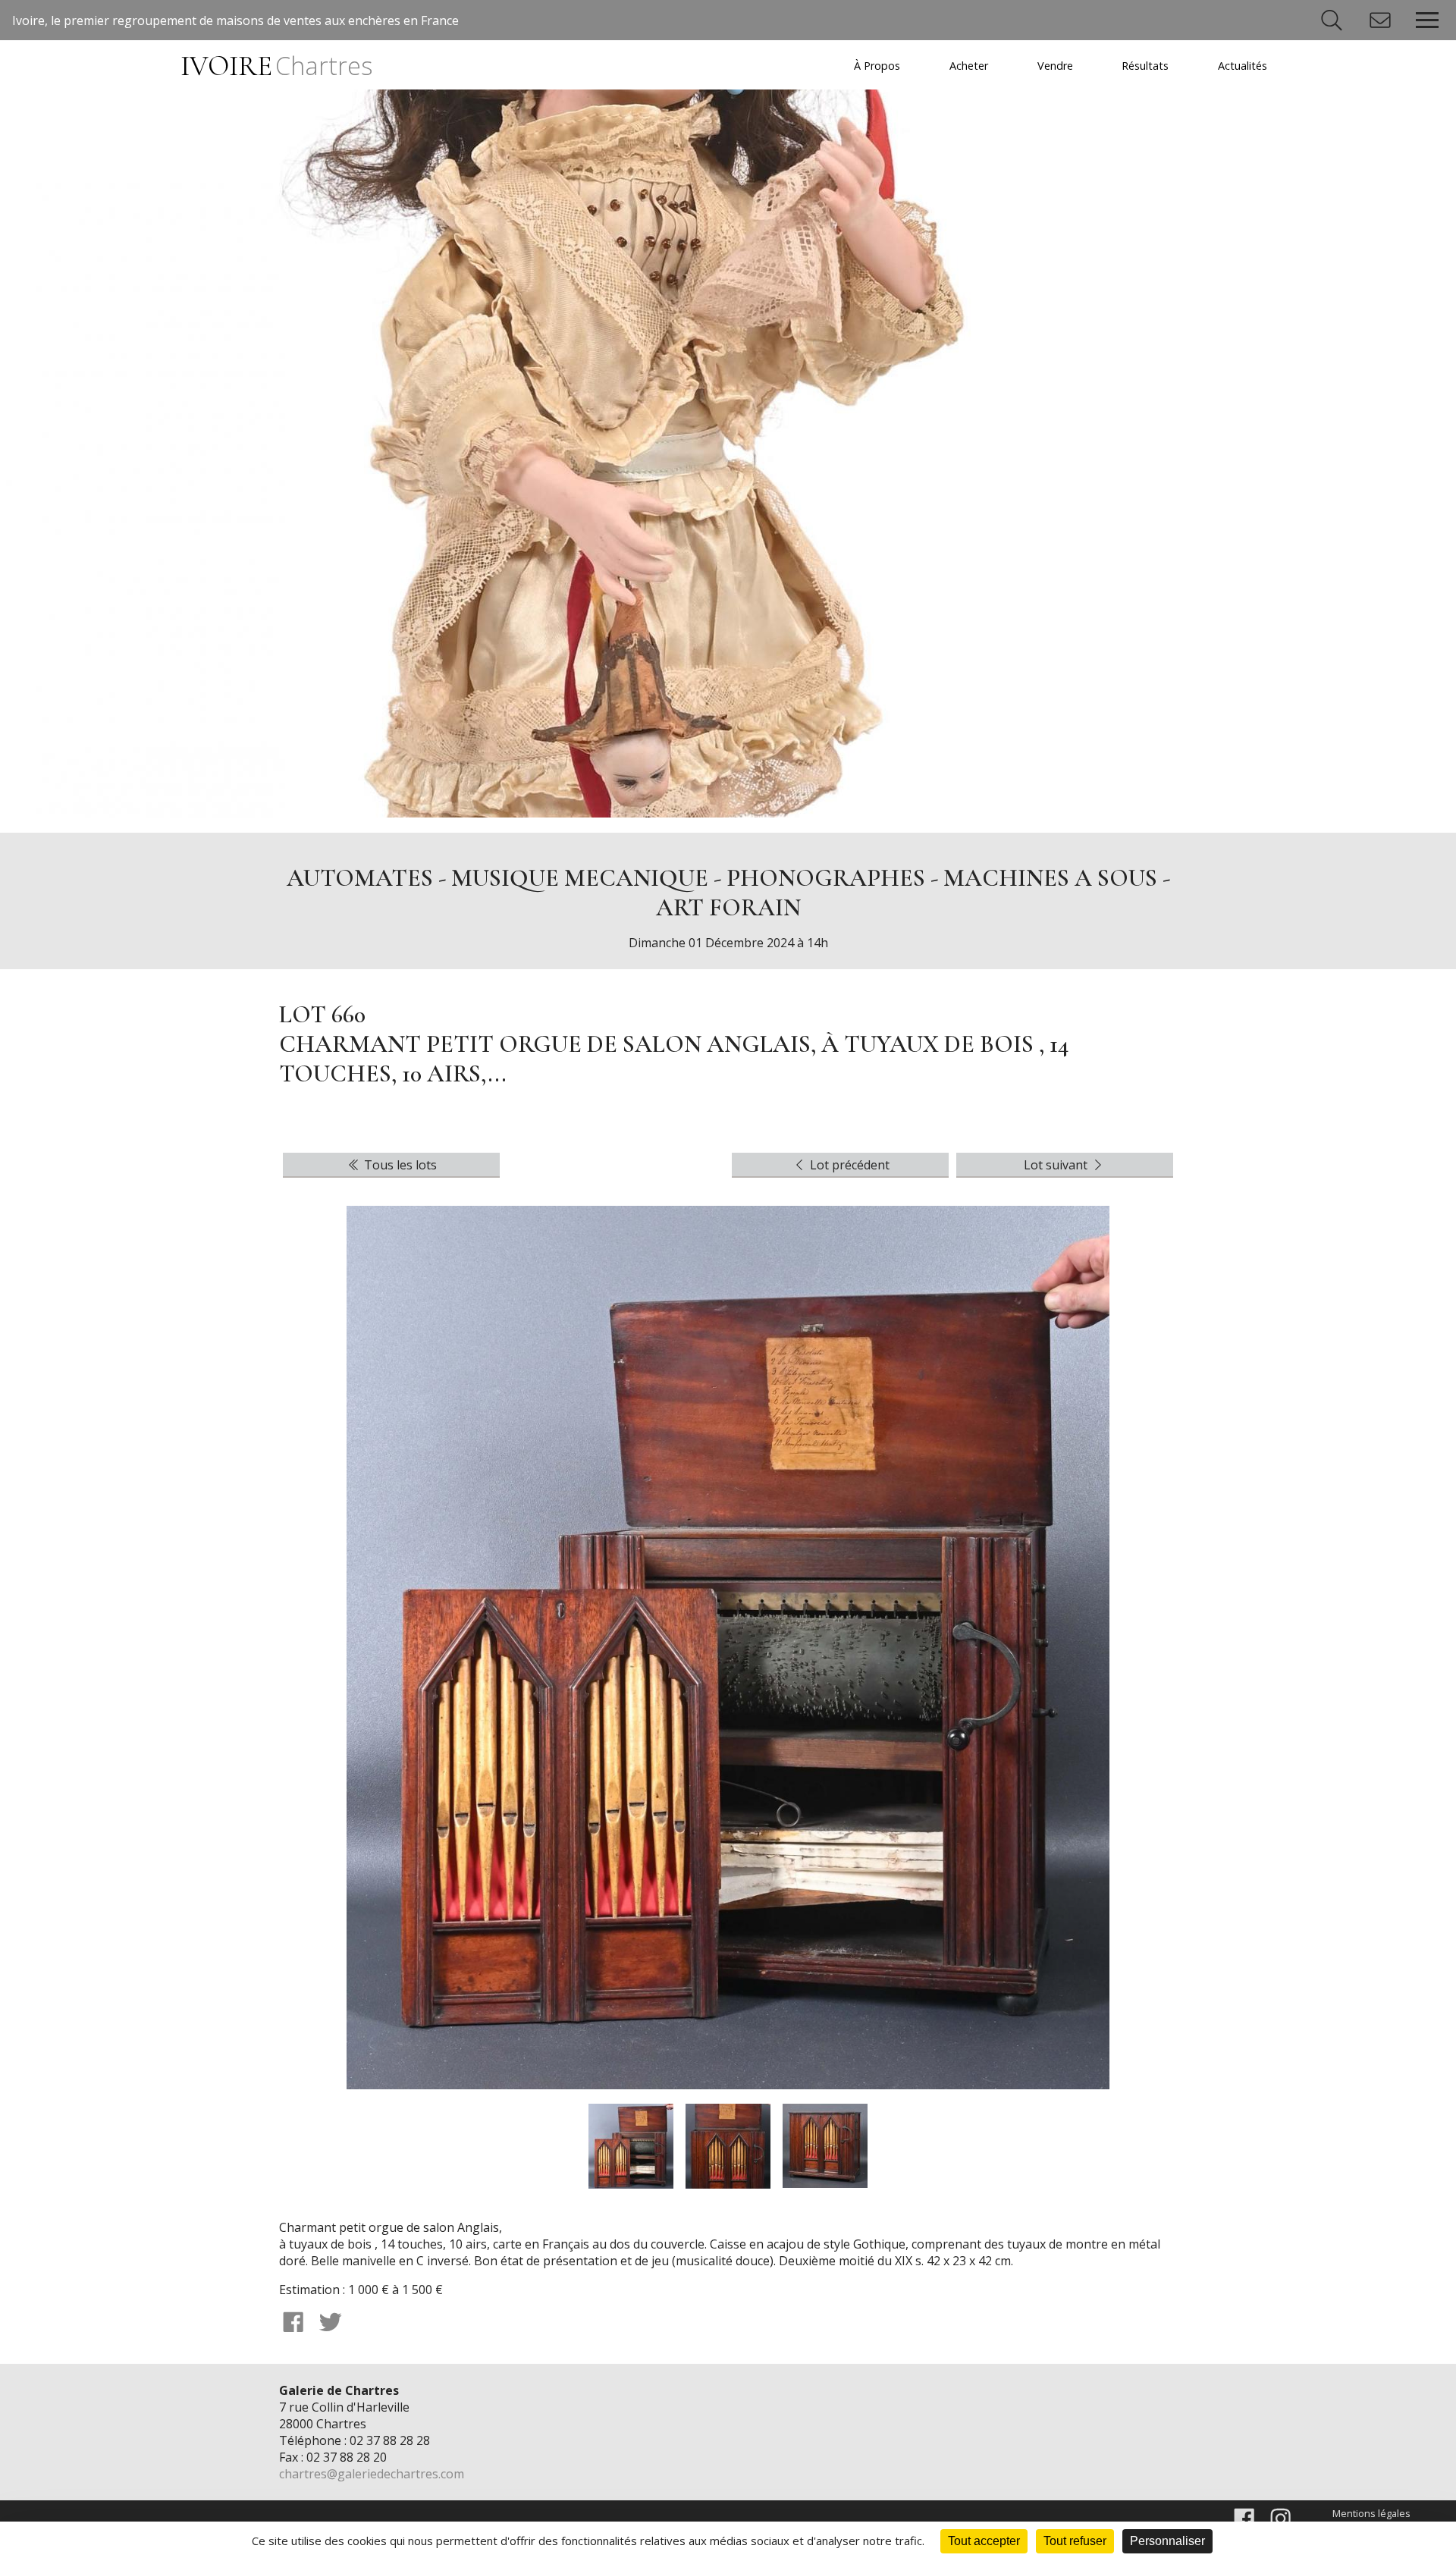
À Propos (877, 66)
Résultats (1145, 66)
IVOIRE (276, 66)
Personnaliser (1167, 2541)
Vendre (1055, 66)
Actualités (1243, 66)
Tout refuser (1075, 2541)
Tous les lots (399, 1165)
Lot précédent (848, 1165)
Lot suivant (1057, 1165)
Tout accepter (984, 2541)
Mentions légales (1371, 2513)
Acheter (969, 66)
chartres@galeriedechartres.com (372, 2474)
